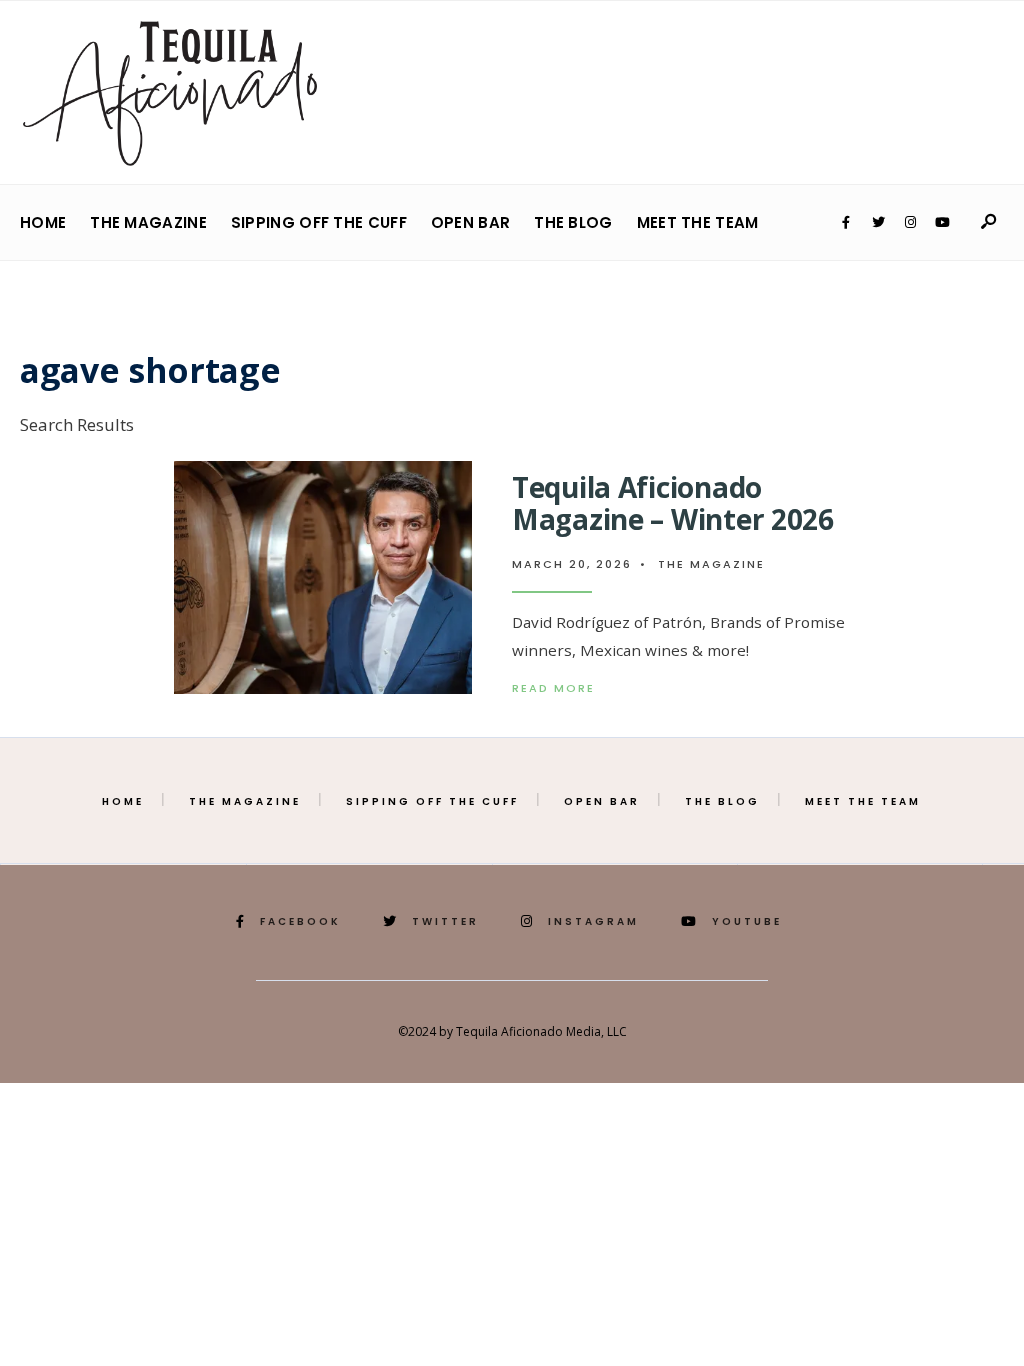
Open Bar (470, 222)
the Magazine (148, 222)
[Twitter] (878, 223)
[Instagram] (910, 223)
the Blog (573, 222)
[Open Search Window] (988, 222)
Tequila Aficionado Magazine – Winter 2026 (673, 503)
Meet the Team (698, 222)
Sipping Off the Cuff (319, 222)
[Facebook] (846, 223)
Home (43, 222)
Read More (571, 688)
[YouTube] (942, 223)
